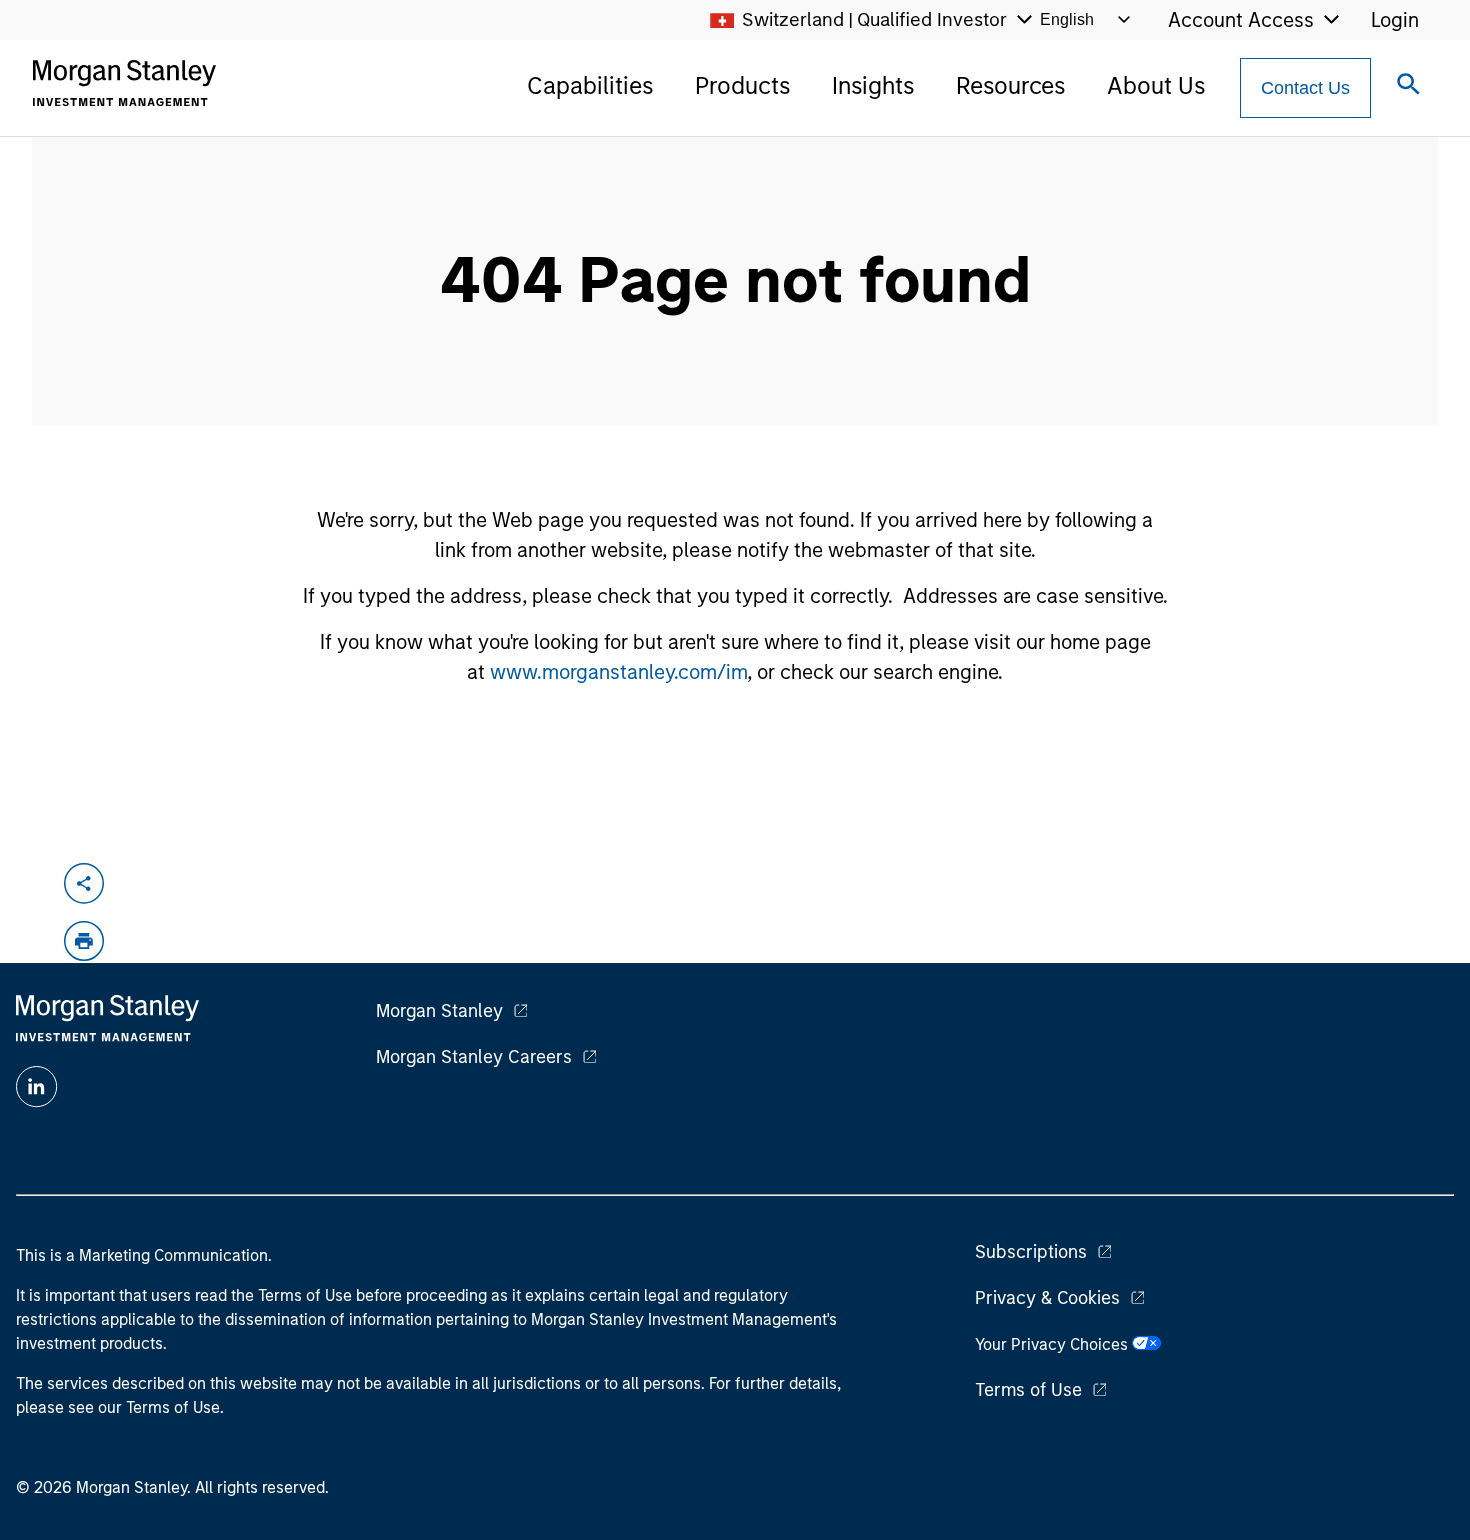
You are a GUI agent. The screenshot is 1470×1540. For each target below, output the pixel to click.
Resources (1010, 85)
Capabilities (590, 85)
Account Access (1241, 20)
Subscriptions (1031, 1252)
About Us (1156, 85)
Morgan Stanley (439, 1011)
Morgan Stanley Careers (474, 1057)
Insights (873, 85)
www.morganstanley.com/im (618, 672)
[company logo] (124, 83)
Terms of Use (1028, 1390)
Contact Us (1305, 88)
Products (742, 85)
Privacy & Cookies (1047, 1298)
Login (1395, 20)
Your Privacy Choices (1053, 1344)
